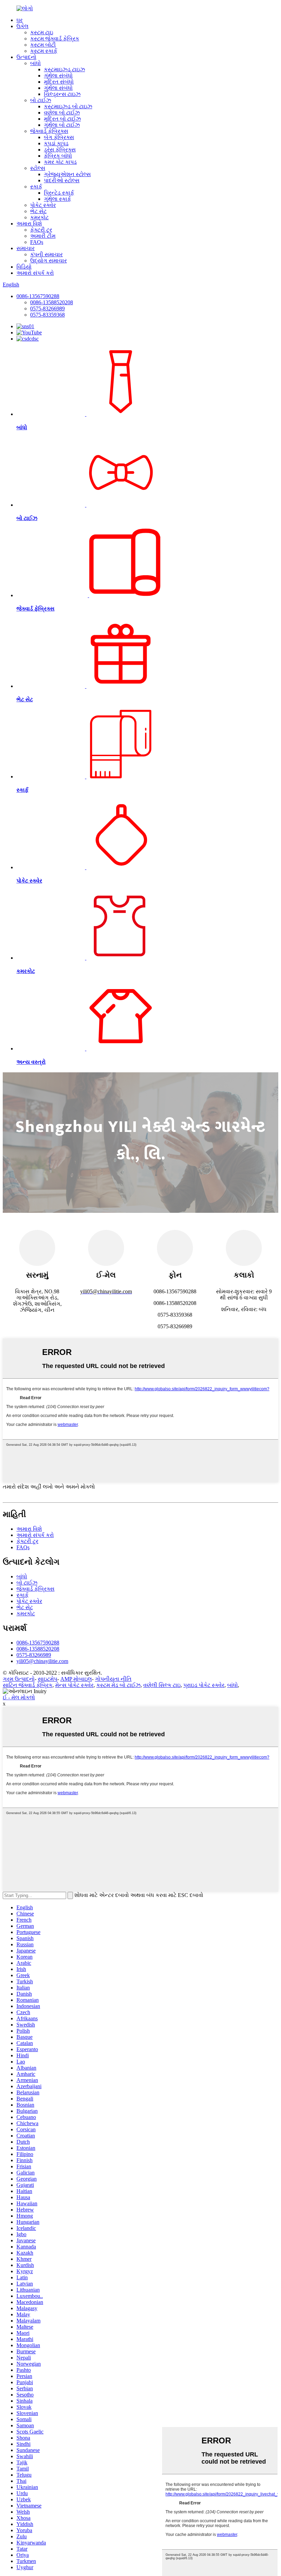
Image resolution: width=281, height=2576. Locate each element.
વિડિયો (24, 267)
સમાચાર (26, 248)
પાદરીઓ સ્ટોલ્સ (62, 180)
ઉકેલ (22, 26)
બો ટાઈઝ (41, 100)
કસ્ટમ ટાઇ (42, 32)
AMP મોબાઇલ (76, 1679)
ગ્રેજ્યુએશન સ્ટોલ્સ (67, 174)
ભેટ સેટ (38, 211)
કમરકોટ (39, 217)
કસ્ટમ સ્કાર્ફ (44, 51)
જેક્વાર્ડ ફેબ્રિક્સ (49, 131)
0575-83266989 (47, 309)
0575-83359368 (47, 315)
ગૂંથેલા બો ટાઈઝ (62, 125)
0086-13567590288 (38, 296)
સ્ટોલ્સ (38, 168)
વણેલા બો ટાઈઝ (62, 113)
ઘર (20, 20)
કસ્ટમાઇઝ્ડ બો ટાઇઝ (68, 106)
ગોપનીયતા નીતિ (113, 1679)
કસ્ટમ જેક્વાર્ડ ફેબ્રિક (55, 39)
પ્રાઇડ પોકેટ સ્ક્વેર (204, 1685)
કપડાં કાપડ (56, 143)
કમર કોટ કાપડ (60, 162)
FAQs (37, 242)
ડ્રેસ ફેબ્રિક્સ (60, 150)
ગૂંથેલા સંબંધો (58, 76)
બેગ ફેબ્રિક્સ (59, 137)
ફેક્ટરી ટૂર (41, 230)
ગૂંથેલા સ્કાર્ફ (57, 199)
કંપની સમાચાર (46, 254)
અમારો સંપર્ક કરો (35, 273)
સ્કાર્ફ (36, 187)
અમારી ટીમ (43, 236)
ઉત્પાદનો (26, 57)
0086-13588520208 (52, 302)
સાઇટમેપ (47, 1679)
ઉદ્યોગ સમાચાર (48, 261)
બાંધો (35, 63)
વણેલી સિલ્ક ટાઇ (162, 1685)
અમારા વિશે (29, 224)
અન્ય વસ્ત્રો (31, 1062)
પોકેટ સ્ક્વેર (43, 205)
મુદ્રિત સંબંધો (59, 82)
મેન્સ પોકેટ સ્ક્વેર (74, 1685)
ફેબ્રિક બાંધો (58, 156)
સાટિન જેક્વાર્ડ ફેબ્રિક (28, 1685)
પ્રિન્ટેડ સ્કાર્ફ (59, 193)
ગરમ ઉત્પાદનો (19, 1679)
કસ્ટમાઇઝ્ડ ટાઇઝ (64, 69)
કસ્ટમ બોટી (43, 45)
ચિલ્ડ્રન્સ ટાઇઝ (62, 94)
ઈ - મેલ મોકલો (19, 1697)
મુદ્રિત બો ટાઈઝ (62, 119)
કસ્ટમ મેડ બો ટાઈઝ (118, 1685)
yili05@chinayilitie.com (42, 1661)
